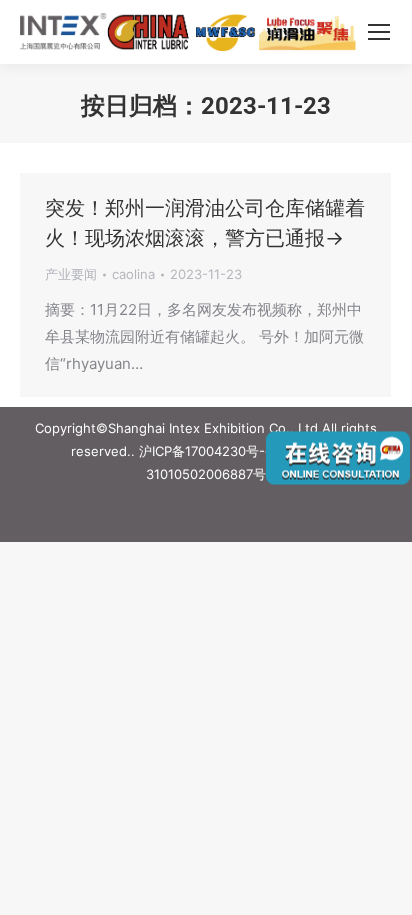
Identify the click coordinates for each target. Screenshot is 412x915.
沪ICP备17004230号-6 (206, 451)
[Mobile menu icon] (379, 32)
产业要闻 (71, 274)
